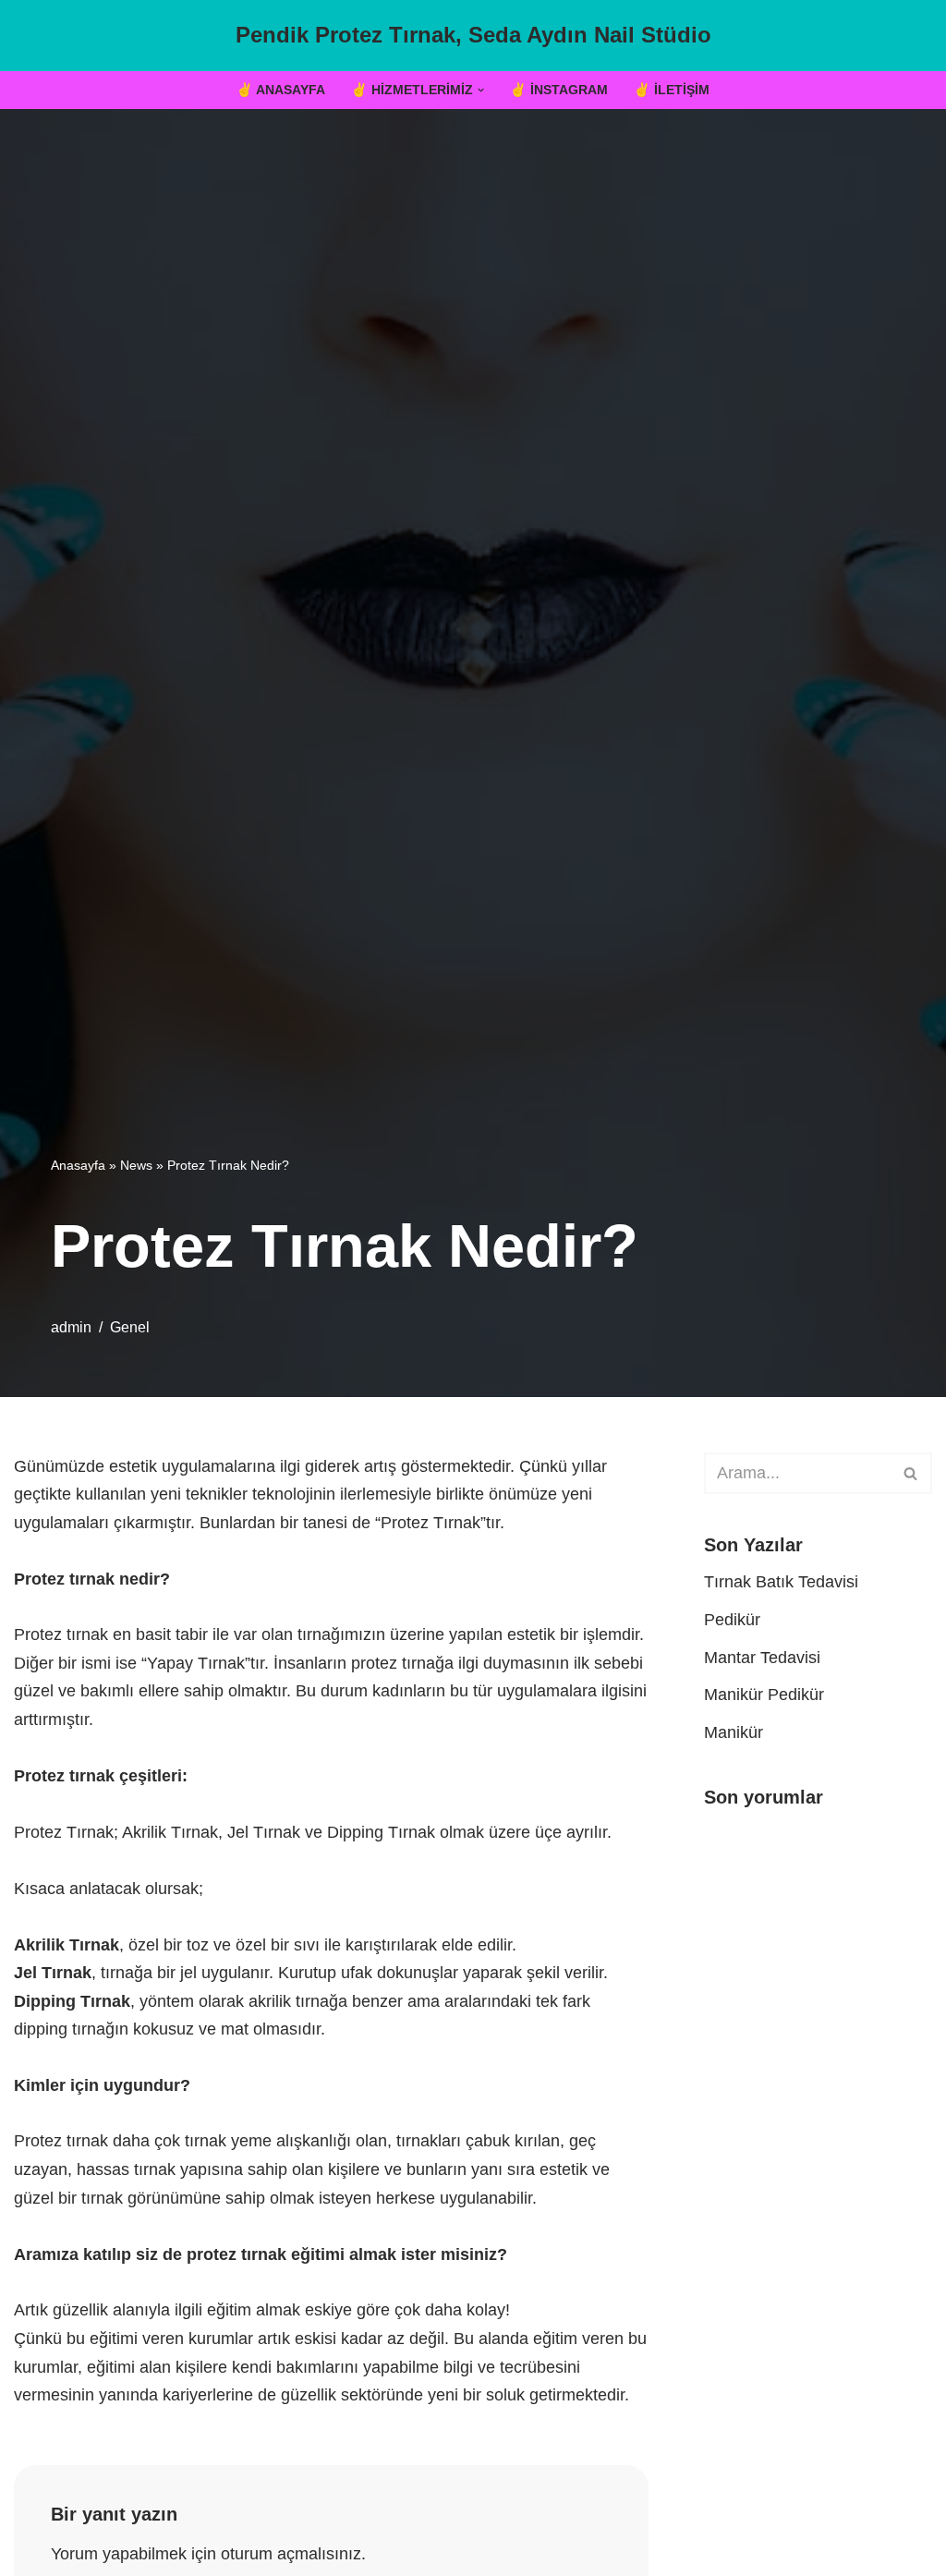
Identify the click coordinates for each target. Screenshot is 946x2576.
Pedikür (732, 1620)
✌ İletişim (672, 90)
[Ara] (911, 1473)
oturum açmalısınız (291, 2554)
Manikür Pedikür (764, 1695)
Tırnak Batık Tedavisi (781, 1582)
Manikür (734, 1732)
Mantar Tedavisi (762, 1658)
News (136, 1165)
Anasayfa (78, 1165)
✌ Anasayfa (281, 90)
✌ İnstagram (559, 90)
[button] (481, 90)
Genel (130, 1327)
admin (71, 1327)
